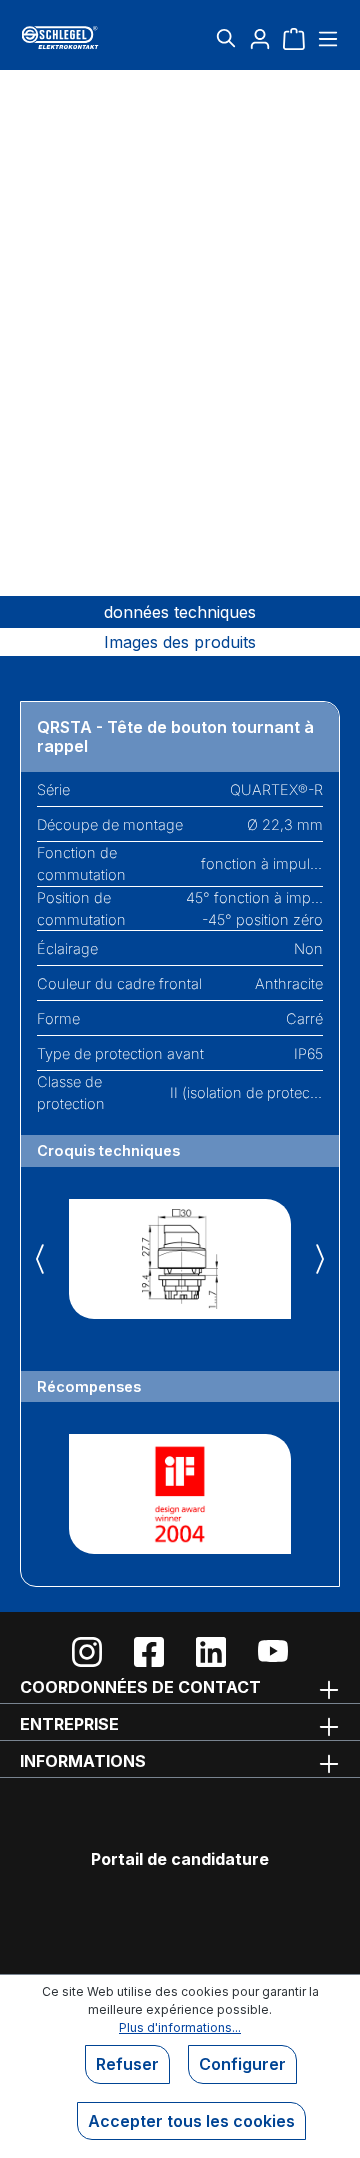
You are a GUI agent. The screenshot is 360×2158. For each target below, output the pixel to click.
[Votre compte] (260, 38)
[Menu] (325, 38)
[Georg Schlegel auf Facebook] (149, 1652)
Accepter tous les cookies (191, 2121)
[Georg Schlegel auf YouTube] (273, 1652)
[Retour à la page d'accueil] (73, 37)
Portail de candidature (180, 1859)
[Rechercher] (226, 38)
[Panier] (294, 38)
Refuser (127, 2064)
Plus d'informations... (180, 2027)
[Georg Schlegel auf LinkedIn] (211, 1652)
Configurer (242, 2064)
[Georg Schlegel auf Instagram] (87, 1652)
